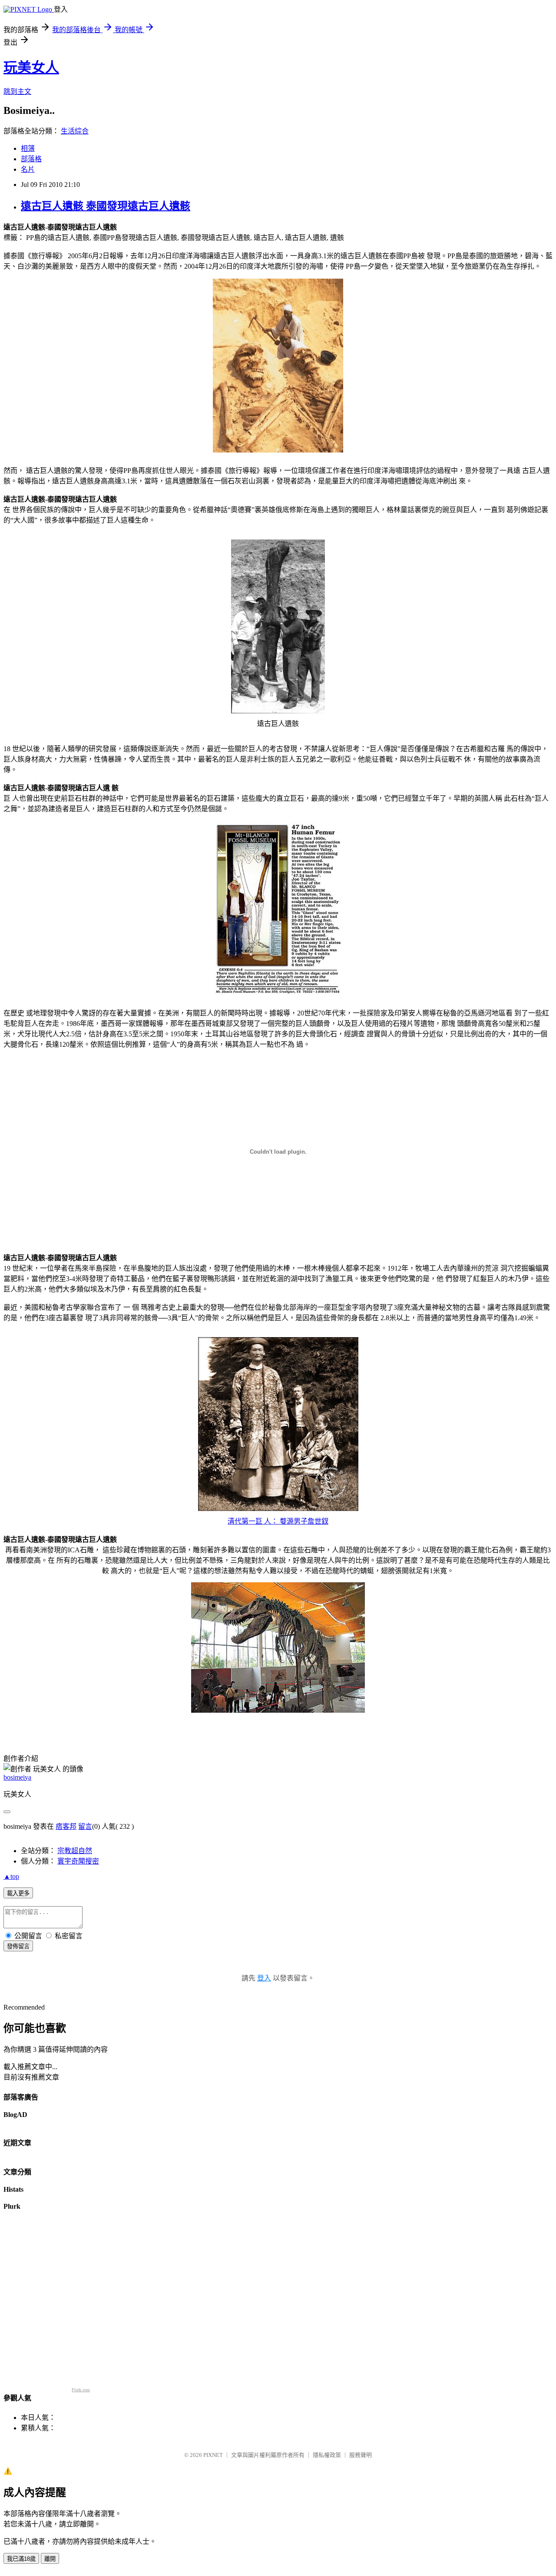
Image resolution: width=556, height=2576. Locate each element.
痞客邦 (66, 1826)
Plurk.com (81, 2390)
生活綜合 (75, 131)
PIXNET (213, 2455)
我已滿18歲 (21, 2559)
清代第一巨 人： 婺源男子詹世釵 (278, 1521)
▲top (11, 1876)
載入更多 (18, 1893)
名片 (28, 169)
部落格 (31, 159)
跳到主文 (17, 92)
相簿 (28, 148)
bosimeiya (17, 1777)
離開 (50, 2559)
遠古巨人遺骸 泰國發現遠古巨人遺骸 (106, 206)
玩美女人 (31, 67)
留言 (85, 1826)
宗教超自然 (75, 1851)
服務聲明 (361, 2455)
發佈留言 (18, 1946)
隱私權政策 (327, 2455)
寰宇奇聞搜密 (78, 1861)
